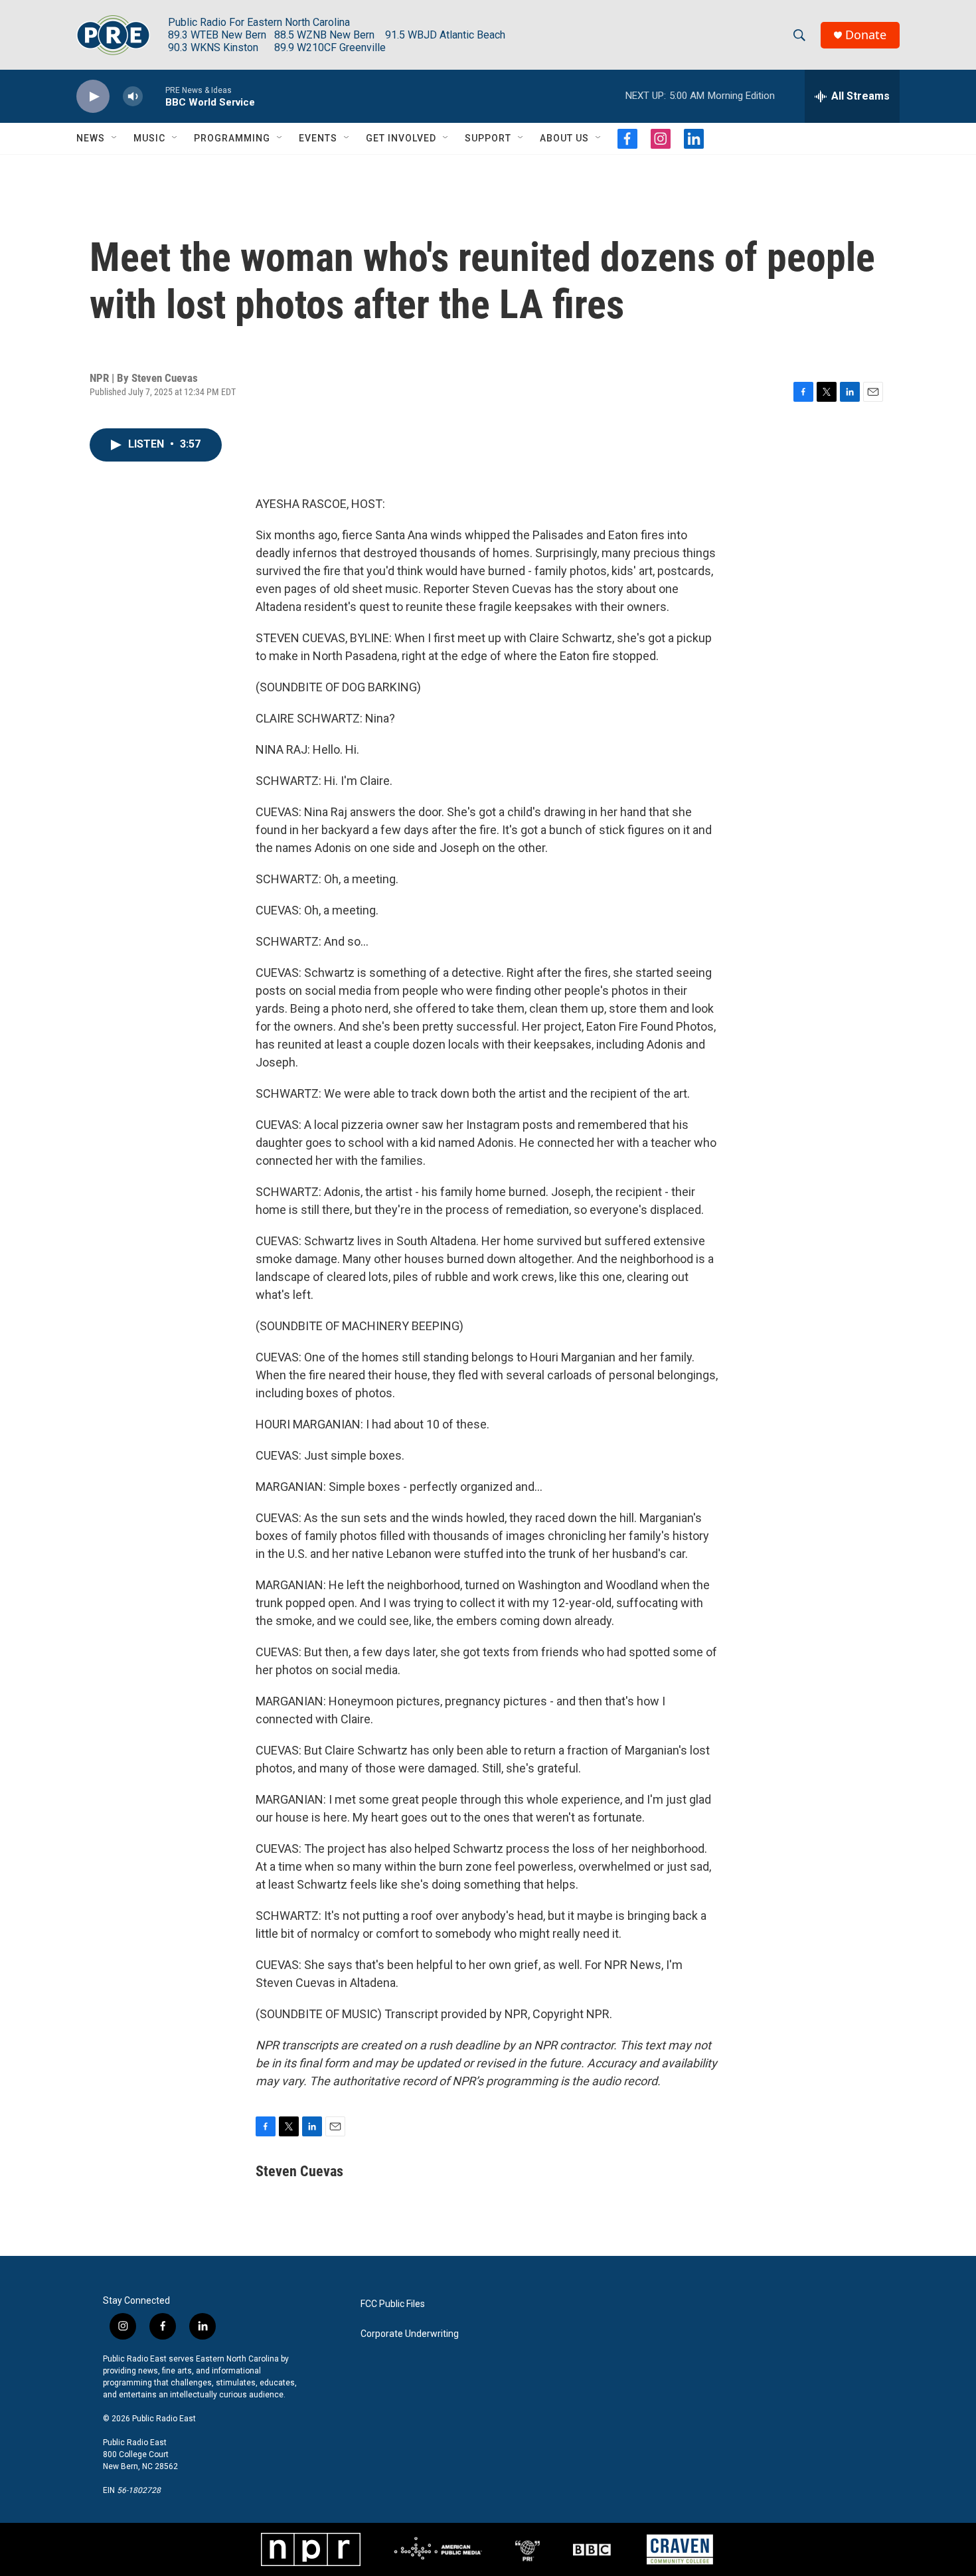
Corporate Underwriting (410, 2334)
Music (149, 138)
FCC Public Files (393, 2304)
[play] (93, 97)
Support (488, 138)
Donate (866, 35)
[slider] (154, 96)
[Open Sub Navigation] (115, 138)
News (91, 138)
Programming (232, 138)
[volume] (133, 97)
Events (318, 138)
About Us (564, 138)
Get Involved (401, 138)
